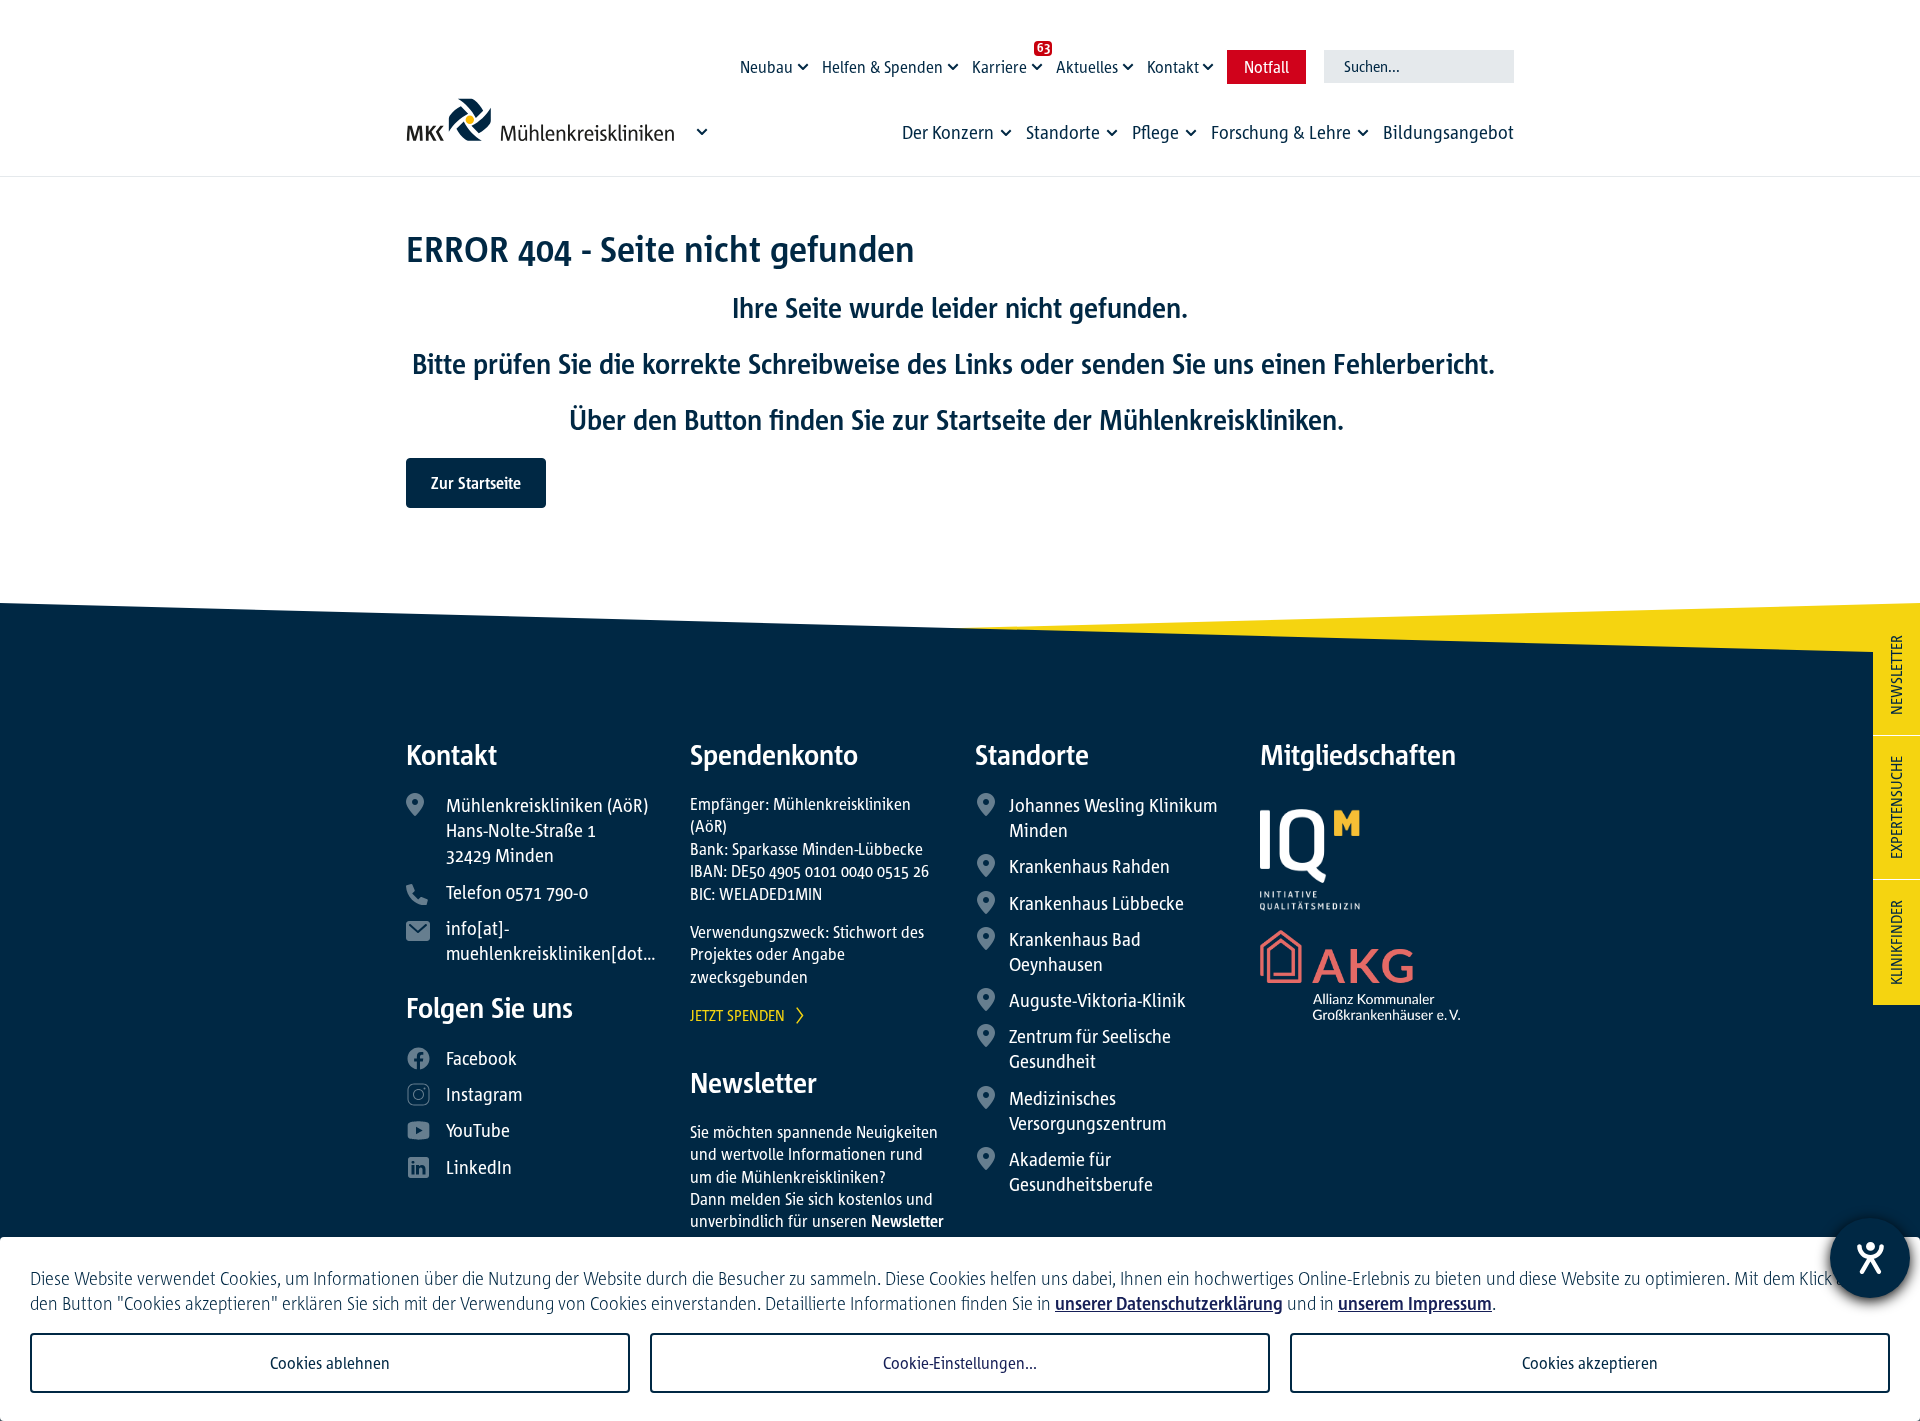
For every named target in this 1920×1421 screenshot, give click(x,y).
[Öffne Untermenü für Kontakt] (1211, 62)
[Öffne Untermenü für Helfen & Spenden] (956, 62)
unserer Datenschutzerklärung (1169, 1303)
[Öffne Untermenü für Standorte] (1112, 133)
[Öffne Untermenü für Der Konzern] (1006, 133)
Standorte (1063, 132)
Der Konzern (948, 132)
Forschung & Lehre (1281, 132)
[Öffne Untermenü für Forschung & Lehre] (1363, 133)
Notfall (1266, 67)
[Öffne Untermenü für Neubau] (806, 62)
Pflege (1155, 132)
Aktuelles (1087, 67)
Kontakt (1173, 67)
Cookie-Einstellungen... (960, 1363)
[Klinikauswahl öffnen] (702, 131)
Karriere (999, 67)
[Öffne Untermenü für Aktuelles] (1131, 62)
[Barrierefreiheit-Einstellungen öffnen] (1870, 1258)
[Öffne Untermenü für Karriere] (1040, 62)
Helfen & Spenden (882, 67)
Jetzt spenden (737, 1015)
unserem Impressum (1415, 1303)
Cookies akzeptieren (1590, 1363)
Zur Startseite (476, 483)
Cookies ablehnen (330, 1363)
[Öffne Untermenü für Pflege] (1191, 133)
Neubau (766, 67)
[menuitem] (960, 137)
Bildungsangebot (1448, 132)
